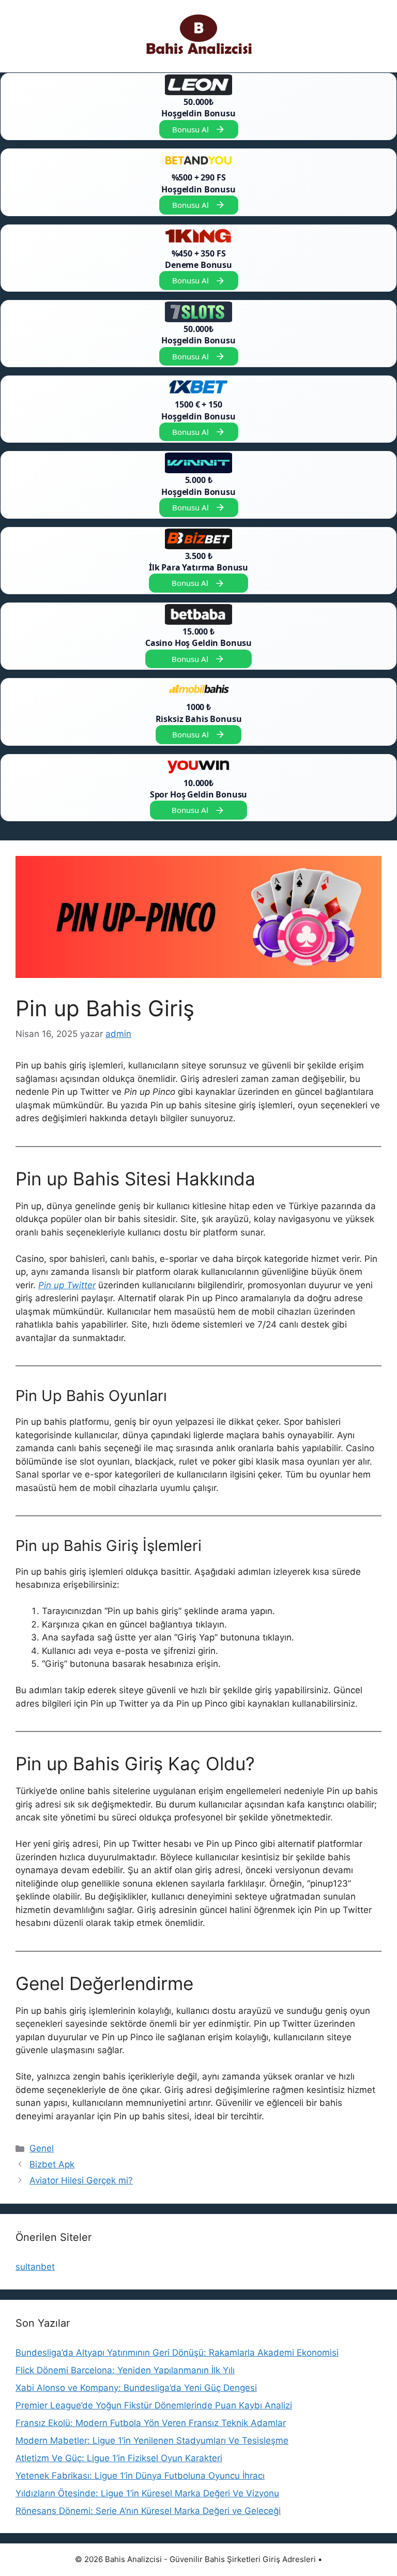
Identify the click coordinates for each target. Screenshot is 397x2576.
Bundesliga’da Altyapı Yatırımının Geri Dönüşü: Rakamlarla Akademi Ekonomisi (177, 2353)
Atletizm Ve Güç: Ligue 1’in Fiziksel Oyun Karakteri (119, 2458)
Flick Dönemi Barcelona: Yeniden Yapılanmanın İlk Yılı (125, 2370)
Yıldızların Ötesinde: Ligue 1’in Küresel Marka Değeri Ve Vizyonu (147, 2493)
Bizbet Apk (52, 2164)
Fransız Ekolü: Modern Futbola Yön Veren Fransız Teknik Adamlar (151, 2423)
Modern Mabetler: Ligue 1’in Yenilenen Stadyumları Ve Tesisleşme (152, 2441)
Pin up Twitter (67, 1285)
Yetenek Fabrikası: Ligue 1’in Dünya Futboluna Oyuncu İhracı (140, 2476)
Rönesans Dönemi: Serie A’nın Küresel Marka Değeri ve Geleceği (148, 2511)
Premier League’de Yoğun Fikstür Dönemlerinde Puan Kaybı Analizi (154, 2405)
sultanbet (35, 2267)
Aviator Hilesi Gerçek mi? (81, 2180)
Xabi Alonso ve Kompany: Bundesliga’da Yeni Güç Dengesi (136, 2388)
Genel (42, 2148)
